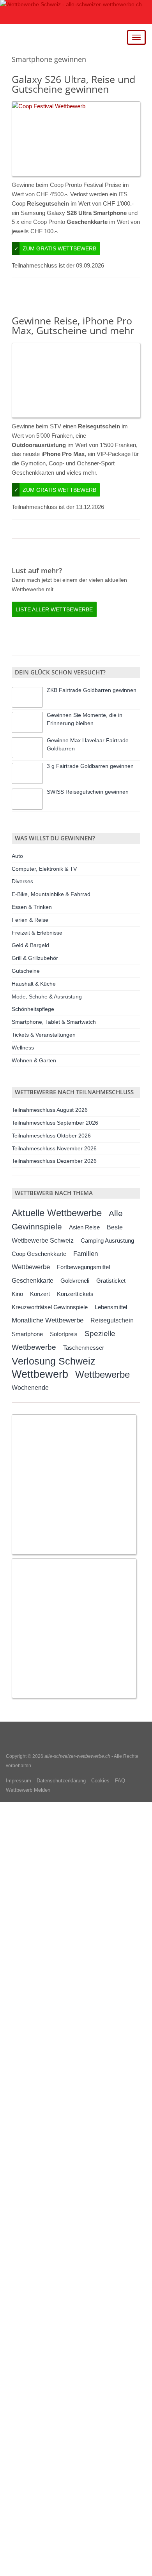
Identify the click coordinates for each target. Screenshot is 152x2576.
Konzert (40, 1294)
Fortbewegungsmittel (83, 1267)
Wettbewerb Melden (28, 1790)
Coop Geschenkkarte (39, 1254)
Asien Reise (84, 1227)
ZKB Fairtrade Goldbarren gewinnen (92, 690)
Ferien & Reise (30, 920)
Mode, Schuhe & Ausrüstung (47, 997)
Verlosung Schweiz (54, 1361)
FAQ (120, 1781)
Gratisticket (111, 1281)
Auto (17, 856)
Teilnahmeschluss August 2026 (50, 1110)
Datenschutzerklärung (61, 1781)
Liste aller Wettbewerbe (54, 609)
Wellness (23, 1048)
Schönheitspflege (33, 1009)
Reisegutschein (112, 1320)
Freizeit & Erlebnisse (37, 933)
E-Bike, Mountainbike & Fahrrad (51, 894)
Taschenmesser (84, 1348)
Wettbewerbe (103, 1374)
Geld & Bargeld (30, 945)
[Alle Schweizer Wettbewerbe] (76, 12)
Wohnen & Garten (34, 1060)
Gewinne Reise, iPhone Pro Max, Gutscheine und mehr (73, 325)
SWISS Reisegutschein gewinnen (88, 792)
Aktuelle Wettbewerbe (57, 1213)
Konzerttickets (75, 1294)
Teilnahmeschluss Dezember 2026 (54, 1161)
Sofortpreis (64, 1334)
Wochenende (30, 1388)
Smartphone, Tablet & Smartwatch (54, 1022)
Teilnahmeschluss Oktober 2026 (51, 1136)
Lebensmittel (111, 1307)
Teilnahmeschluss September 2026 (55, 1123)
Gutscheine (26, 971)
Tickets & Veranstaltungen (44, 1035)
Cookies (100, 1781)
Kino (17, 1294)
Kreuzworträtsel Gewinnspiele (50, 1307)
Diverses (22, 881)
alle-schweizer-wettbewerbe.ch (77, 1756)
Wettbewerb (40, 1374)
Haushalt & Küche (34, 984)
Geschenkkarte (33, 1280)
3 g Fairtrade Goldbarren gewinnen (90, 766)
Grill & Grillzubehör (35, 958)
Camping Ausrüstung (107, 1240)
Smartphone (27, 1334)
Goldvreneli (75, 1281)
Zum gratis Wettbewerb (55, 248)
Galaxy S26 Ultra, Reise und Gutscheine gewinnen (73, 84)
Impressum (19, 1781)
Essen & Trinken (32, 907)
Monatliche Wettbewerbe (48, 1320)
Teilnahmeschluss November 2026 (54, 1148)
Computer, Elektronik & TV (44, 869)
